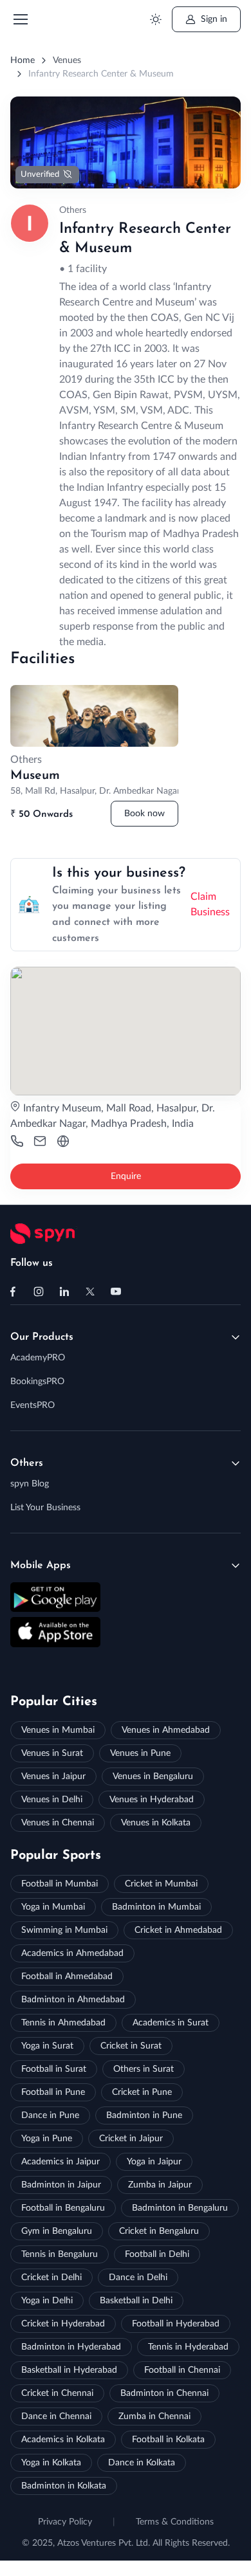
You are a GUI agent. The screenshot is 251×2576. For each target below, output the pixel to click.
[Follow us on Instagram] (39, 1292)
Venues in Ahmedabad (166, 1730)
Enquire (126, 1176)
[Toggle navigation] (20, 19)
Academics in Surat (171, 2023)
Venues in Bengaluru (153, 1777)
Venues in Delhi (52, 1800)
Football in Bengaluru (63, 2208)
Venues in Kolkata (156, 1823)
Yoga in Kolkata (51, 2463)
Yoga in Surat (47, 2046)
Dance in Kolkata (142, 2463)
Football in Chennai (182, 2370)
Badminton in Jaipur (61, 2185)
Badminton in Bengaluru (180, 2208)
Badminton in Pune (144, 2115)
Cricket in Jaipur (131, 2139)
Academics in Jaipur (60, 2162)
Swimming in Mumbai (64, 1930)
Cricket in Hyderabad (63, 2324)
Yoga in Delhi (47, 2301)
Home (23, 60)
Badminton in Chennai (164, 2393)
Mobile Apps (41, 1566)
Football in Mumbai (60, 1884)
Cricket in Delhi (51, 2278)
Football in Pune (53, 2092)
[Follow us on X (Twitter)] (90, 1292)
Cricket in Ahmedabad (178, 1930)
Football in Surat (54, 2069)
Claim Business (210, 904)
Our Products (42, 1337)
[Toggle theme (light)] (155, 20)
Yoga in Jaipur (154, 2162)
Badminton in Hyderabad (71, 2347)
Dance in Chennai (56, 2416)
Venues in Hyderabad (152, 1800)
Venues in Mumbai (58, 1730)
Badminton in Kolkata (64, 2486)
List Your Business (45, 1508)
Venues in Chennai (58, 1823)
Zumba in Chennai (154, 2416)
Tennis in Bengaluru (60, 2254)
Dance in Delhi (138, 2278)
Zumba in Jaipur (160, 2185)
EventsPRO (33, 1405)
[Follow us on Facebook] (13, 1292)
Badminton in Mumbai (156, 1907)
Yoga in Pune (47, 2139)
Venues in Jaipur (53, 1777)
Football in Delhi (157, 2254)
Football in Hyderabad (176, 2324)
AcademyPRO (38, 1358)
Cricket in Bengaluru (159, 2231)
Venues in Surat (52, 1753)
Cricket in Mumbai (161, 1884)
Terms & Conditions (175, 2522)
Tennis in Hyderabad (188, 2347)
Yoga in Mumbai (53, 1907)
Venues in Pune (140, 1753)
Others (27, 1463)
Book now (144, 814)
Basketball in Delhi (136, 2301)
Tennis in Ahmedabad (63, 2023)
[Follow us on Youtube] (116, 1292)
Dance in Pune (50, 2115)
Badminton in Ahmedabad (73, 2000)
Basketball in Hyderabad (69, 2370)
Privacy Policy (65, 2522)
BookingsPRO (37, 1382)
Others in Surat (144, 2069)
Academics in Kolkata (63, 2440)
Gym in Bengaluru (57, 2231)
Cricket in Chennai (57, 2393)
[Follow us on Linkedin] (64, 1292)
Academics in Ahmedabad (72, 1953)
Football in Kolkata (168, 2440)
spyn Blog (30, 1484)
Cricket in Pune (142, 2092)
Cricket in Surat (131, 2046)
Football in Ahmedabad (67, 1977)
